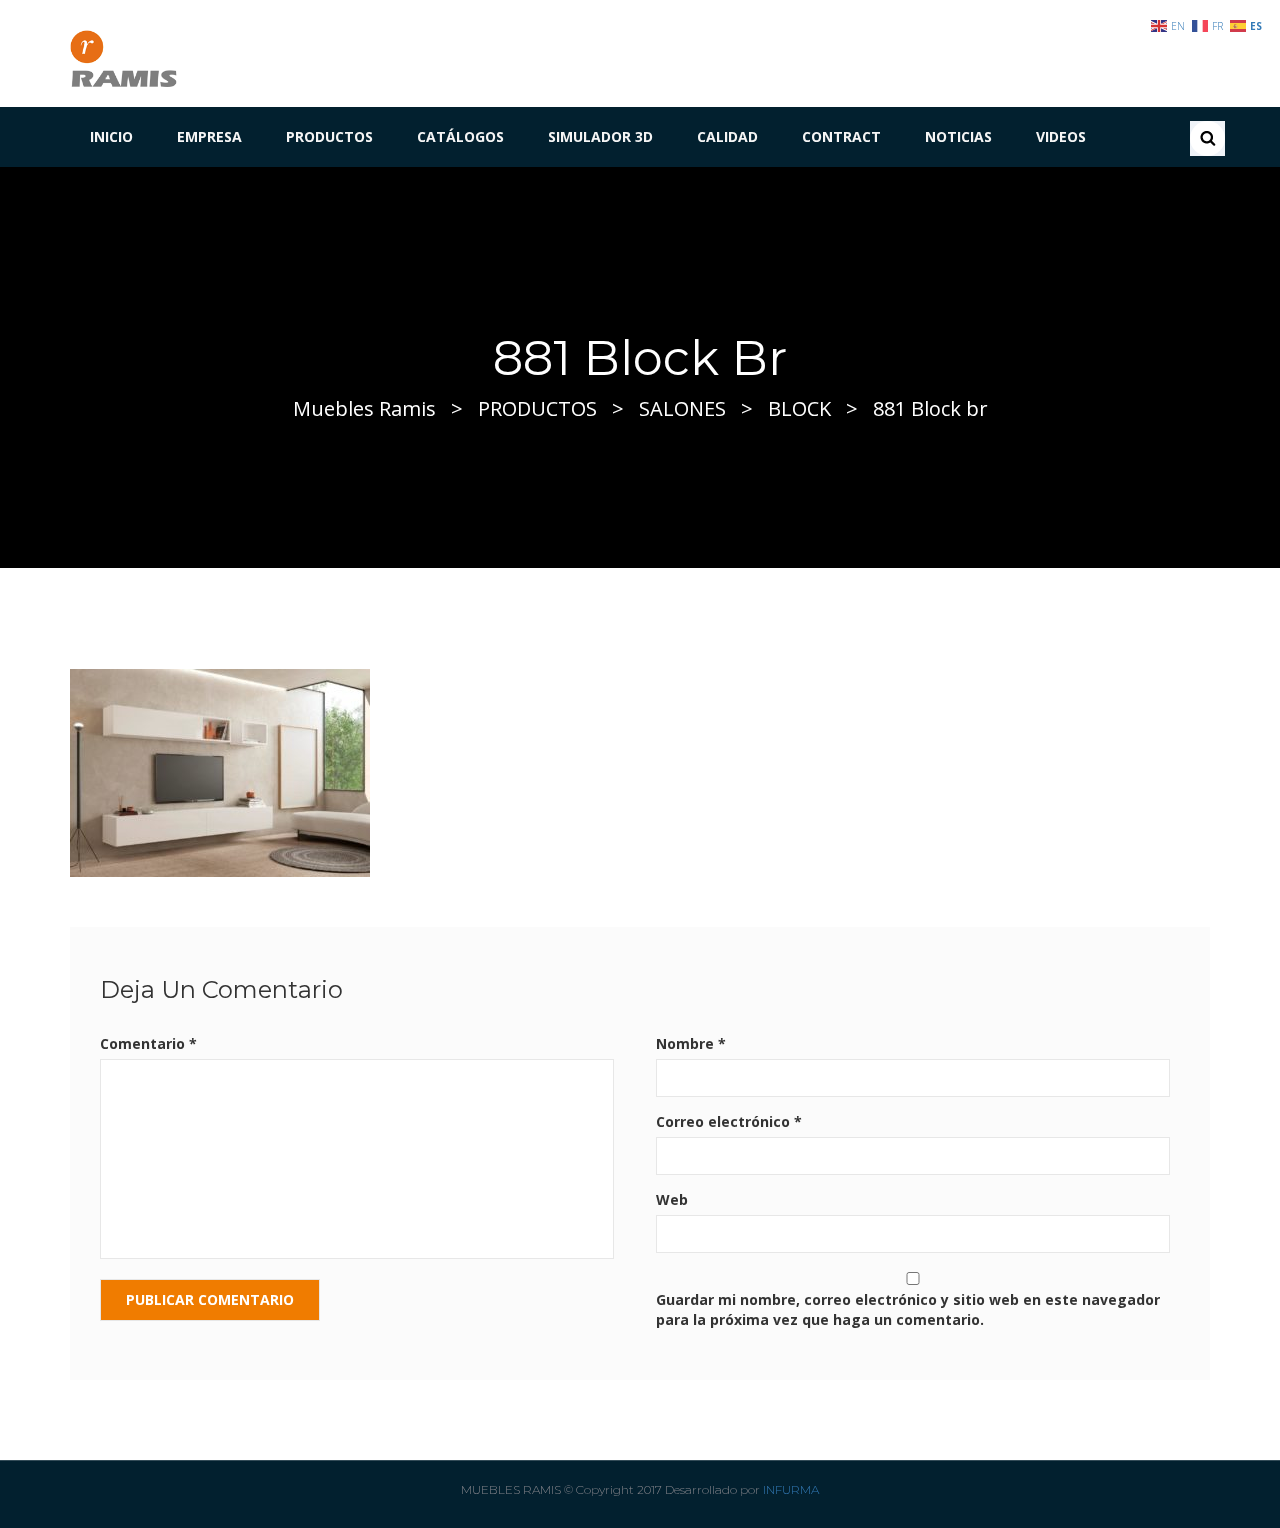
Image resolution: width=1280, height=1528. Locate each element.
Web (672, 1199)
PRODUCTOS (329, 136)
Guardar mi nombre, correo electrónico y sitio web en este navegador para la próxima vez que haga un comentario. (908, 1309)
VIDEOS (1061, 136)
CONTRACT (841, 136)
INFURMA (791, 1489)
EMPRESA (209, 136)
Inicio (111, 136)
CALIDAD (727, 136)
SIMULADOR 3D (600, 136)
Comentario (148, 1043)
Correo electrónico (729, 1121)
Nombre (691, 1043)
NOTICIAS (958, 136)
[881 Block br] (220, 771)
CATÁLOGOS (460, 136)
